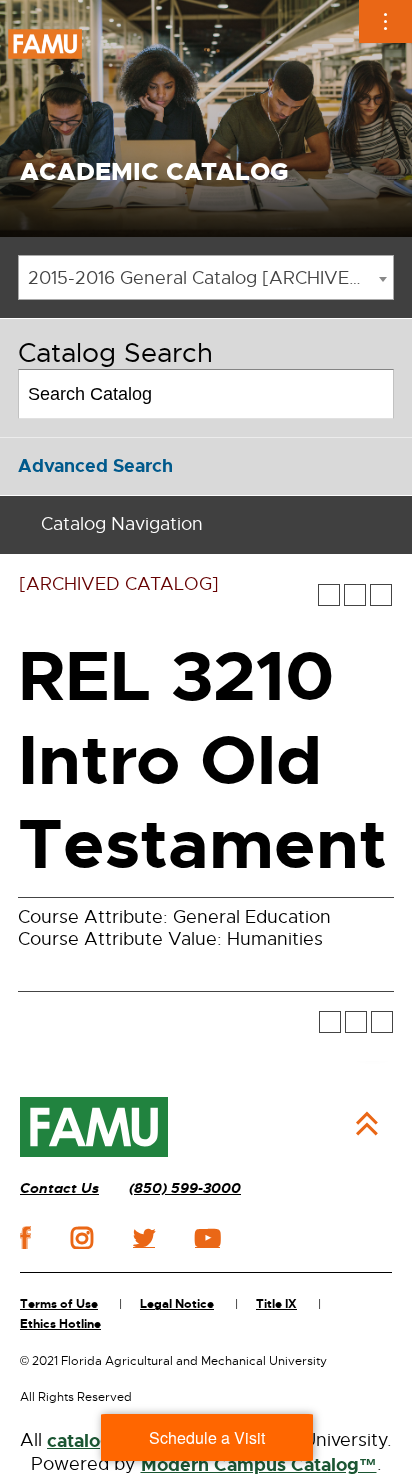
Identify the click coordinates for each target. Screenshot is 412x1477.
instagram (82, 1238)
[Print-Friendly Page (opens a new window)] (355, 595)
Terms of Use (59, 1304)
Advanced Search (95, 466)
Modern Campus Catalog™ (259, 1465)
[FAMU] (94, 1127)
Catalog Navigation (122, 524)
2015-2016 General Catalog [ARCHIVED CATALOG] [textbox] (210, 278)
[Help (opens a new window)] (381, 595)
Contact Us (59, 1188)
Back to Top (367, 1124)
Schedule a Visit (207, 1437)
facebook (25, 1237)
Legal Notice (177, 1304)
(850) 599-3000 (185, 1188)
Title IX (276, 1304)
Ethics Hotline (60, 1324)
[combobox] (206, 277)
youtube (207, 1238)
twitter (144, 1238)
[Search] (370, 394)
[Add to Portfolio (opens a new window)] (329, 595)
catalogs (84, 1441)
